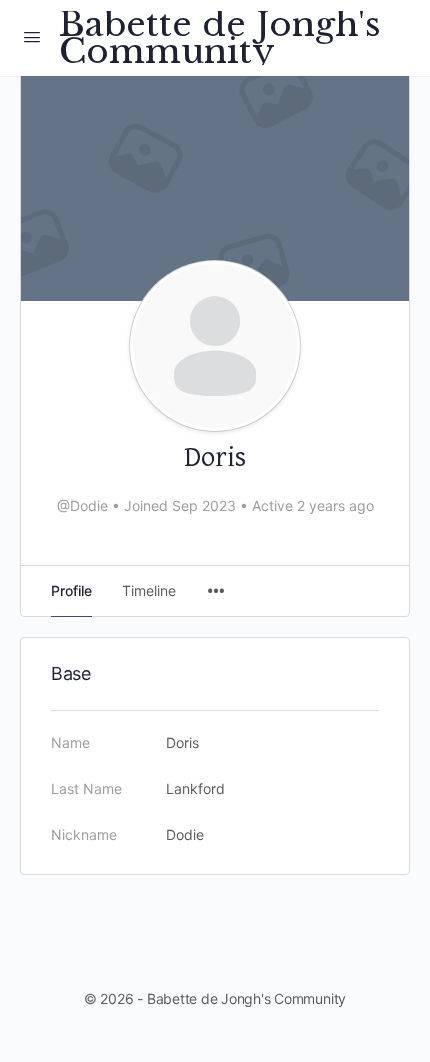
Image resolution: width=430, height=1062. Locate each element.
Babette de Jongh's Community (220, 38)
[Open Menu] (32, 36)
